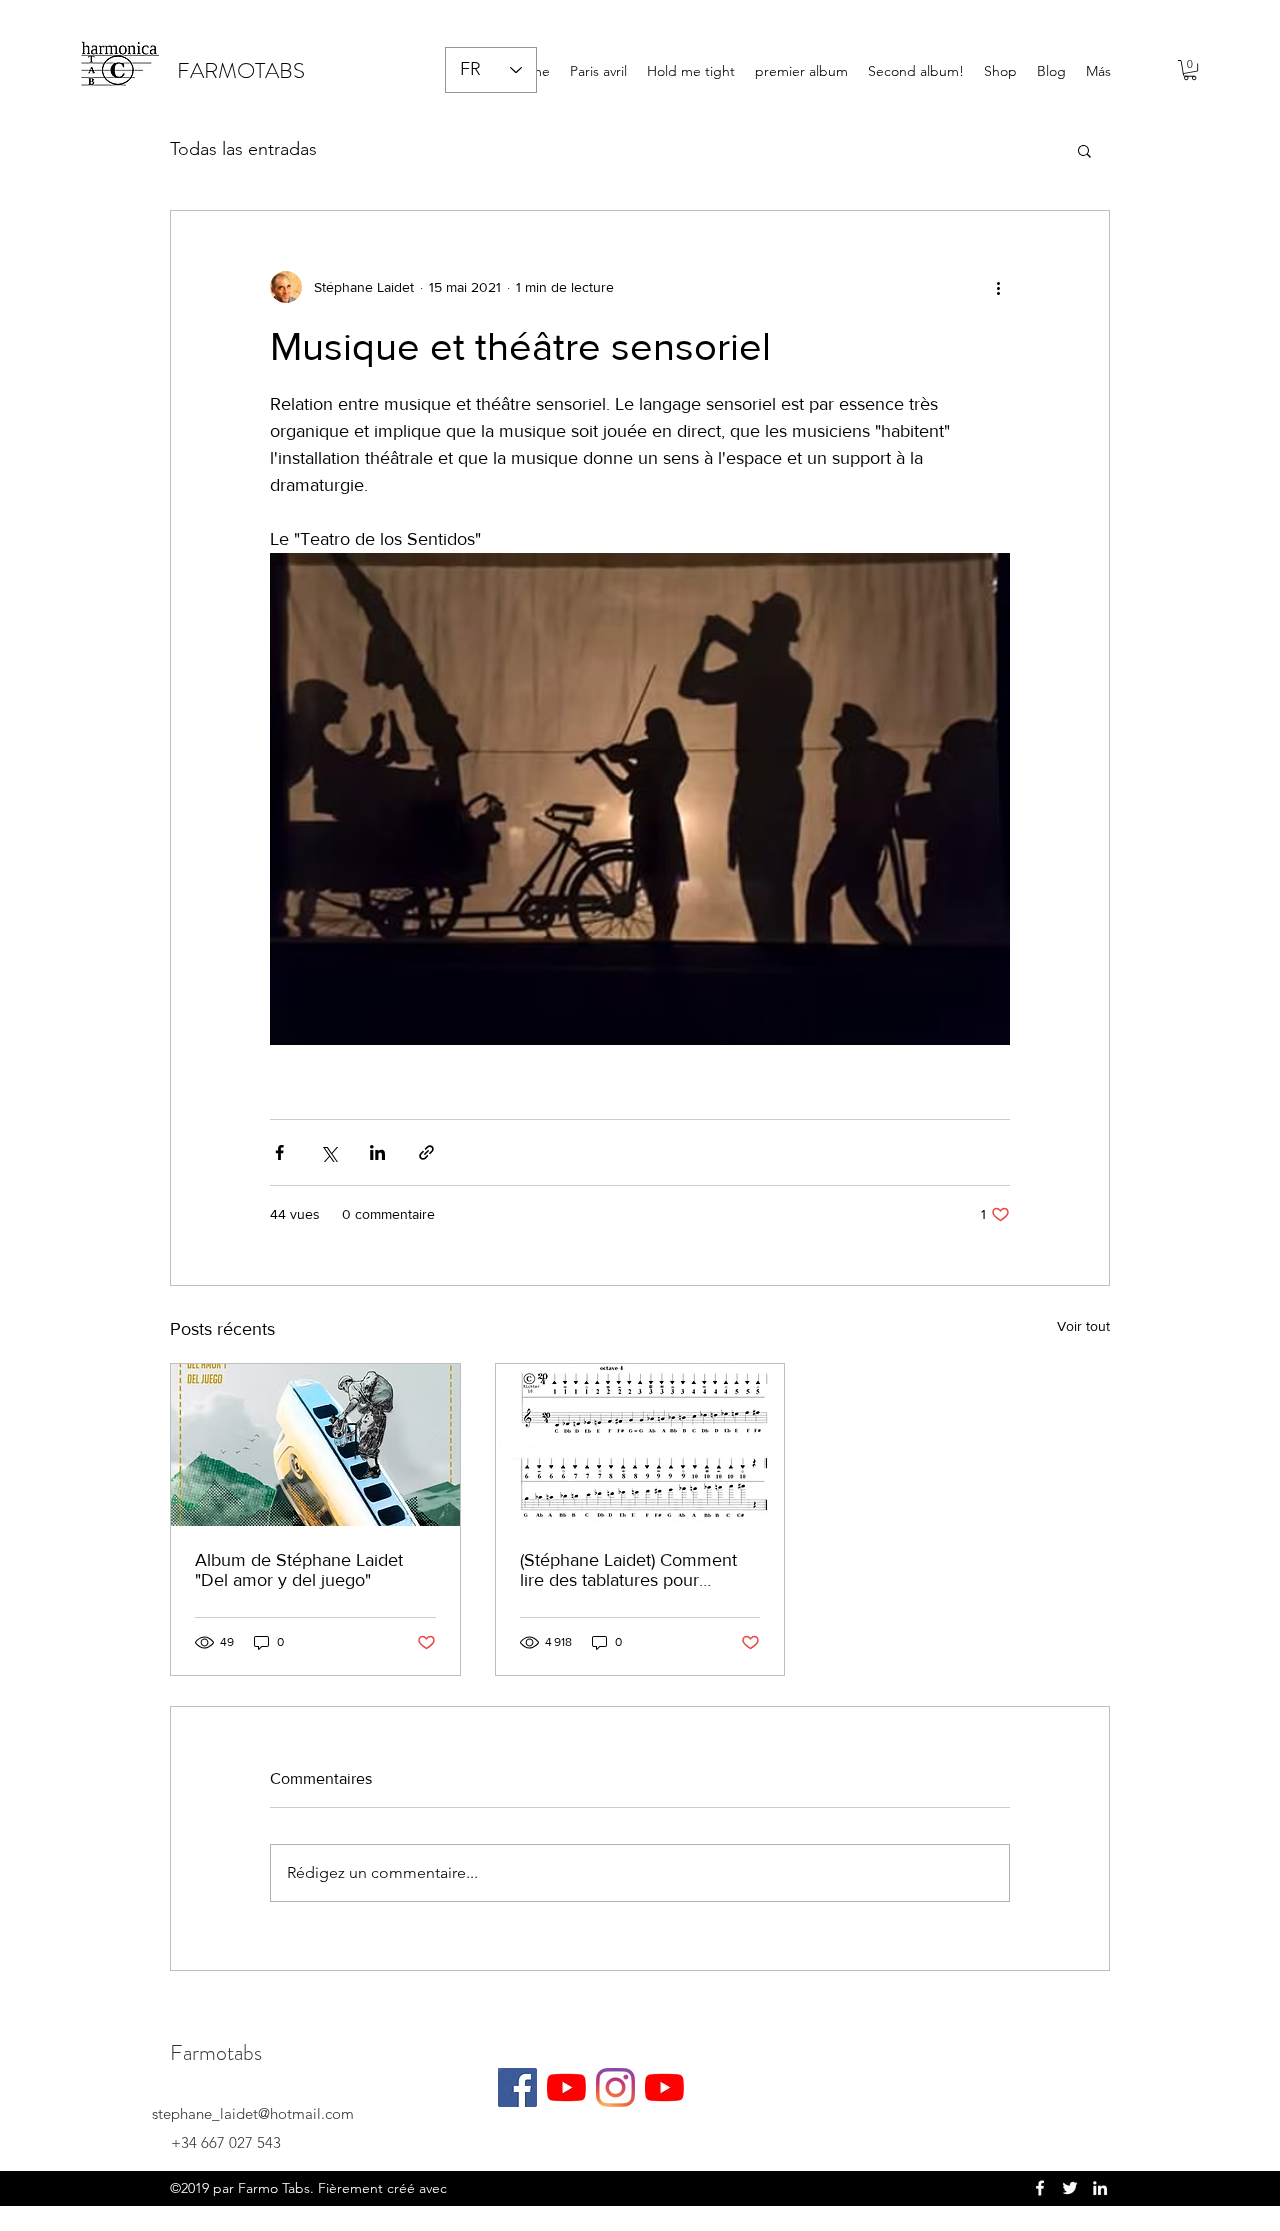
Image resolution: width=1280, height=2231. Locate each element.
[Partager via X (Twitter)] (328, 1152)
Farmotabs (216, 2052)
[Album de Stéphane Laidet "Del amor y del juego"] (315, 1445)
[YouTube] (566, 2087)
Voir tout (1083, 1326)
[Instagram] (615, 2087)
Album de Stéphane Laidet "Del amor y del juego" (299, 1570)
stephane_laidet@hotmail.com (253, 2113)
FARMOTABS (241, 70)
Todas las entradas (243, 149)
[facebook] (1040, 2188)
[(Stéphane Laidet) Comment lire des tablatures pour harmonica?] (640, 1445)
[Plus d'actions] (998, 287)
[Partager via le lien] (426, 1152)
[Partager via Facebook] (279, 1152)
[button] (1190, 70)
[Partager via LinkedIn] (377, 1152)
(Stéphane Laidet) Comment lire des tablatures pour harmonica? (628, 1570)
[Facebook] (517, 2087)
